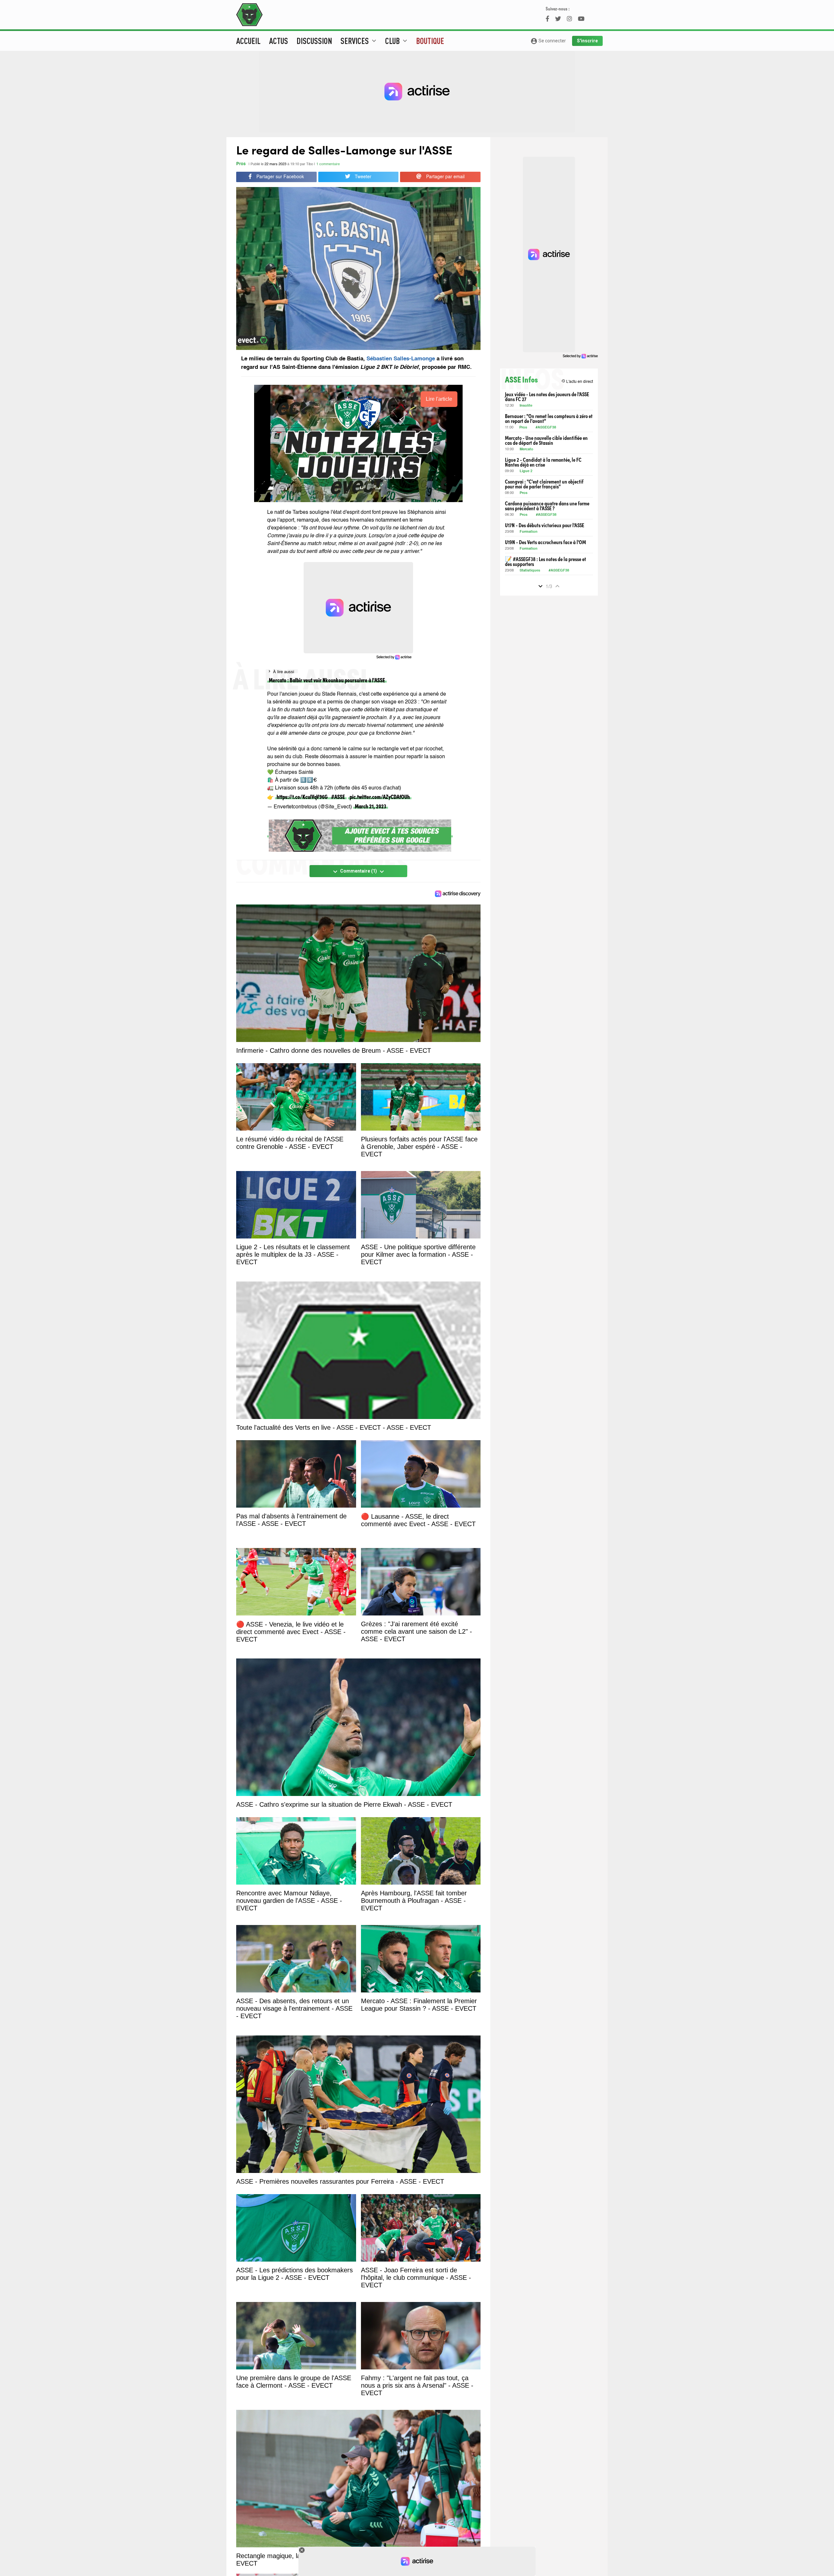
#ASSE (338, 796)
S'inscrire (587, 41)
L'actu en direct (577, 381)
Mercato (526, 449)
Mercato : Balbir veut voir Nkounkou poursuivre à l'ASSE (327, 680)
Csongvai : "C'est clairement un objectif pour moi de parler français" (544, 484)
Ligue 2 (526, 471)
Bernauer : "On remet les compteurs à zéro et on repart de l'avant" (549, 418)
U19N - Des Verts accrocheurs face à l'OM (546, 542)
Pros (241, 164)
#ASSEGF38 (546, 428)
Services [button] (359, 41)
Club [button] (397, 41)
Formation (529, 532)
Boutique (430, 41)
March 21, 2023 (371, 806)
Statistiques (530, 571)
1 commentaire (328, 164)
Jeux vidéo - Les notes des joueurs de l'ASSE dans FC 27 (547, 397)
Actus (279, 41)
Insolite (526, 406)
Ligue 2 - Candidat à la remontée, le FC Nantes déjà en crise (543, 462)
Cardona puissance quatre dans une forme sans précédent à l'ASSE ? (547, 506)
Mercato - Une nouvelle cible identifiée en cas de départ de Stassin (546, 440)
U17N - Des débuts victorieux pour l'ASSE (545, 525)
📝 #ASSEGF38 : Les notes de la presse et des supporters (546, 561)
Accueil (248, 41)
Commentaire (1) (359, 872)
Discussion (314, 41)
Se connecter (548, 41)
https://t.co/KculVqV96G (302, 796)
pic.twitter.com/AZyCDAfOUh (380, 796)
